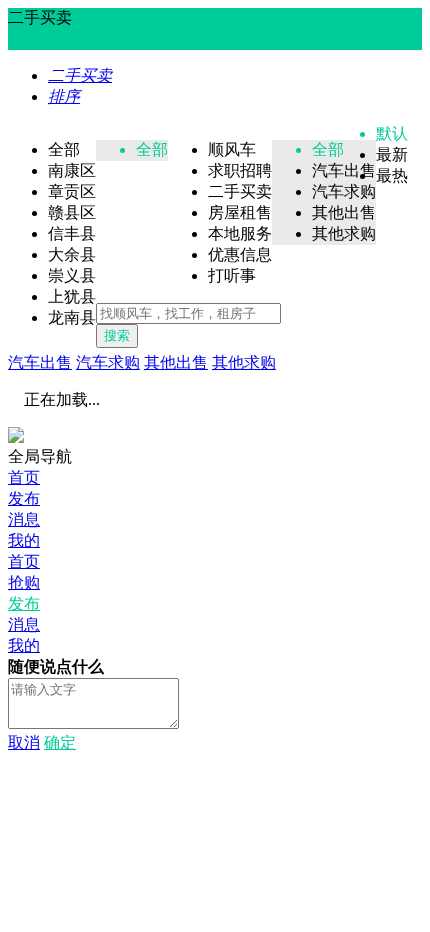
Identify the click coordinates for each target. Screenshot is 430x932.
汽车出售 (40, 362)
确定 (60, 742)
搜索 (117, 335)
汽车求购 (108, 362)
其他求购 (244, 362)
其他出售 (176, 362)
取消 (24, 742)
